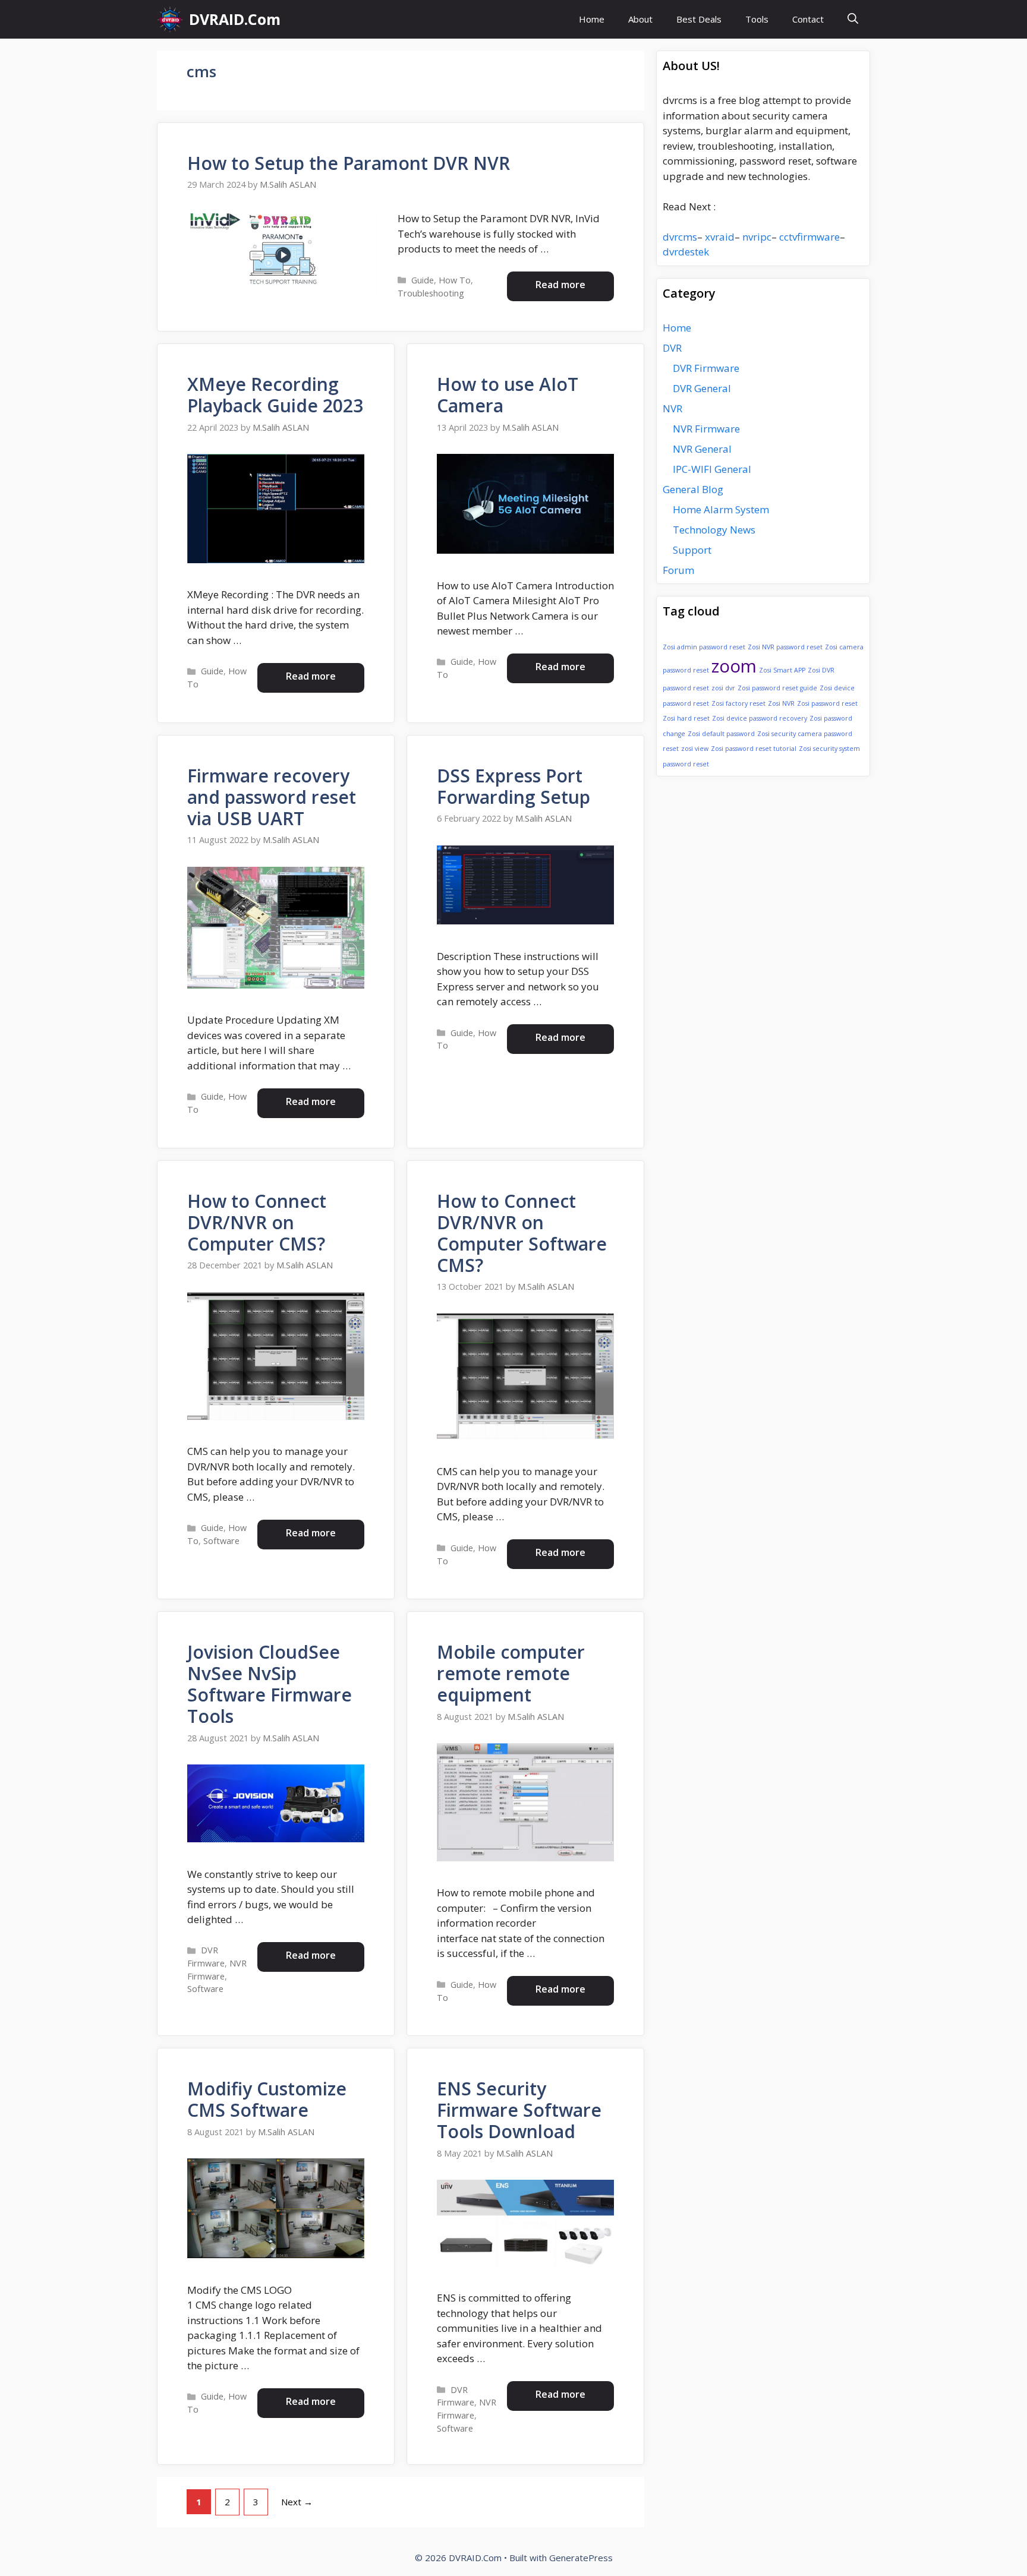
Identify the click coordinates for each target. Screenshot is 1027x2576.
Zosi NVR (781, 703)
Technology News (714, 530)
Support (692, 550)
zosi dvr (723, 688)
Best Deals (699, 19)
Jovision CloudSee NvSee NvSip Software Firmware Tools (270, 1684)
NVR (672, 408)
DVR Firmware (706, 368)
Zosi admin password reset (704, 647)
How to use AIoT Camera (508, 395)
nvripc (757, 237)
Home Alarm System (721, 509)
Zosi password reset (827, 703)
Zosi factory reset (738, 703)
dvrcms (680, 237)
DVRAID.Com (235, 19)
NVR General (702, 449)
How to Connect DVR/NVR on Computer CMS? (257, 1222)
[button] (853, 19)
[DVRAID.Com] (170, 19)
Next (297, 2502)
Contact (808, 19)
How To (455, 280)
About (640, 19)
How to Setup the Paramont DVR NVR (349, 163)
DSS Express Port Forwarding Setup (513, 786)
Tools (757, 19)
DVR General (702, 388)
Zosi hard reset (686, 718)
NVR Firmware (706, 429)
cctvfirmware (809, 237)
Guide (423, 280)
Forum (678, 570)
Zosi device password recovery (760, 718)
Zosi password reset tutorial (754, 749)
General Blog (693, 489)
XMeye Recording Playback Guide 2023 (275, 395)
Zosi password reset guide (777, 688)
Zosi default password (721, 734)
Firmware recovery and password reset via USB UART (272, 797)
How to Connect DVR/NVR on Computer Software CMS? (522, 1233)
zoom (734, 666)
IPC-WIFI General (712, 469)
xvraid (720, 237)
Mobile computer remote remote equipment (511, 1673)
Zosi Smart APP (782, 670)
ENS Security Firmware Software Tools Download (519, 2110)
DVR (672, 348)
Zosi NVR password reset (785, 647)
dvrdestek (686, 252)
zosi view (695, 749)
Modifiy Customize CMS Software (267, 2099)
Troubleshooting (431, 293)
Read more (560, 285)
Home (592, 19)
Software (221, 1541)
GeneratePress (581, 2558)
